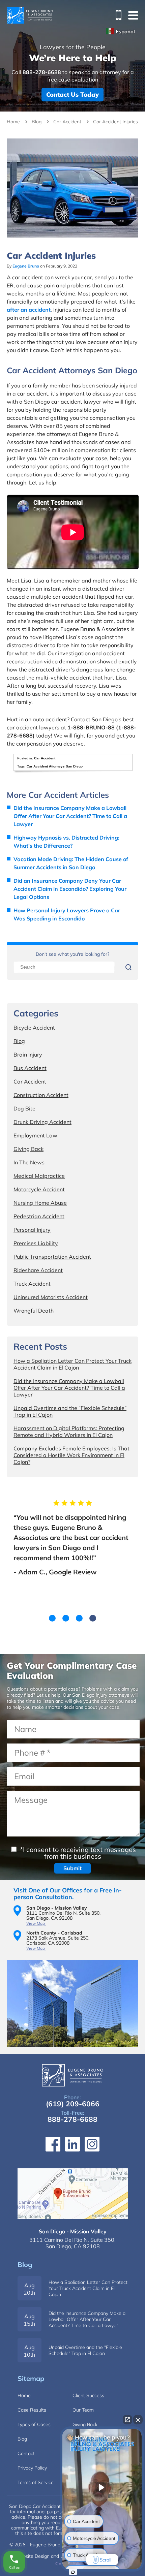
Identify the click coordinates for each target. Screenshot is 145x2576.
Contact (26, 2453)
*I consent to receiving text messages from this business (77, 1853)
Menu (133, 15)
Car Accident (67, 122)
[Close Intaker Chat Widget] (138, 2420)
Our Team (83, 2410)
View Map (36, 1923)
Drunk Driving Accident (42, 1122)
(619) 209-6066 (73, 2104)
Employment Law (35, 1135)
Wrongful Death (34, 1311)
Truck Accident (32, 1284)
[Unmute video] (102, 2487)
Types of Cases (34, 2424)
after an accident (29, 310)
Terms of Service (36, 2482)
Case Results (32, 2410)
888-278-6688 (116, 15)
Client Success (88, 2395)
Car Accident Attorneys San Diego (55, 766)
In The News (29, 1162)
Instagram (92, 2144)
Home (13, 122)
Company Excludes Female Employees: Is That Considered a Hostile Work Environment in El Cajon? (71, 1455)
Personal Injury (32, 1230)
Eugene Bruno (26, 266)
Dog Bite (24, 1108)
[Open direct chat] (127, 2420)
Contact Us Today (72, 95)
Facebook (53, 2144)
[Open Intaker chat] (73, 2572)
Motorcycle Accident (39, 1189)
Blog (37, 122)
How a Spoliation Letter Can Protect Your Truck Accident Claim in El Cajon (72, 1364)
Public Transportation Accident (52, 1257)
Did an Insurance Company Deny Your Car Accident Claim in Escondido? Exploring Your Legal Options (70, 889)
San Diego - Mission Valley (73, 2231)
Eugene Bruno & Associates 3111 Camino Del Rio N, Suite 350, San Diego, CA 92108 (73, 2194)
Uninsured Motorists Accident (51, 1297)
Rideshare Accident (38, 1270)
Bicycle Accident (34, 1028)
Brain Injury (28, 1055)
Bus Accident (30, 1068)
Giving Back (28, 1149)
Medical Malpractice (39, 1176)
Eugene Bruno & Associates (30, 15)
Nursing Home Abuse (40, 1203)
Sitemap (31, 2378)
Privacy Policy (32, 2468)
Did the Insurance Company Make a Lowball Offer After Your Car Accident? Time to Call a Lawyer (70, 816)
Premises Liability (36, 1243)
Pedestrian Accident (39, 1216)
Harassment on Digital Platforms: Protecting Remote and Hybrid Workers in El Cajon (69, 1432)
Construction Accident (41, 1095)
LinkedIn (72, 2144)
